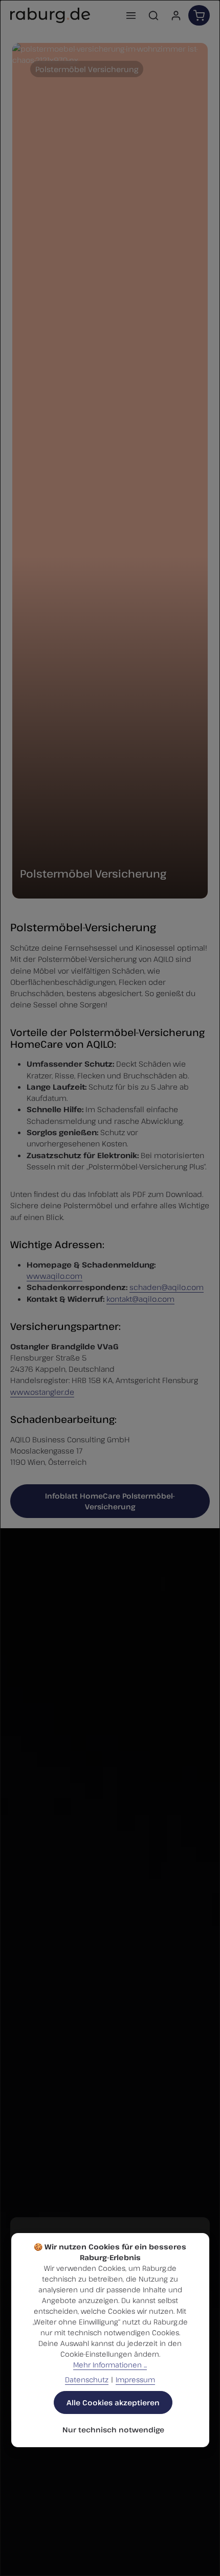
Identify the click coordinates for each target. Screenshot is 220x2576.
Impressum (135, 2379)
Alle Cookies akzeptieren (113, 2402)
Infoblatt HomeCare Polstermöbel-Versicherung (110, 1501)
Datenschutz (87, 2379)
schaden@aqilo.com (167, 1287)
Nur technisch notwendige (113, 2430)
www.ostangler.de (42, 1392)
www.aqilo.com (54, 1276)
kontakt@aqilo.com (140, 1299)
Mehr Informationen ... (110, 2365)
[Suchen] (153, 15)
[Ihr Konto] (176, 15)
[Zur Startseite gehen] (50, 15)
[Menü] (131, 15)
